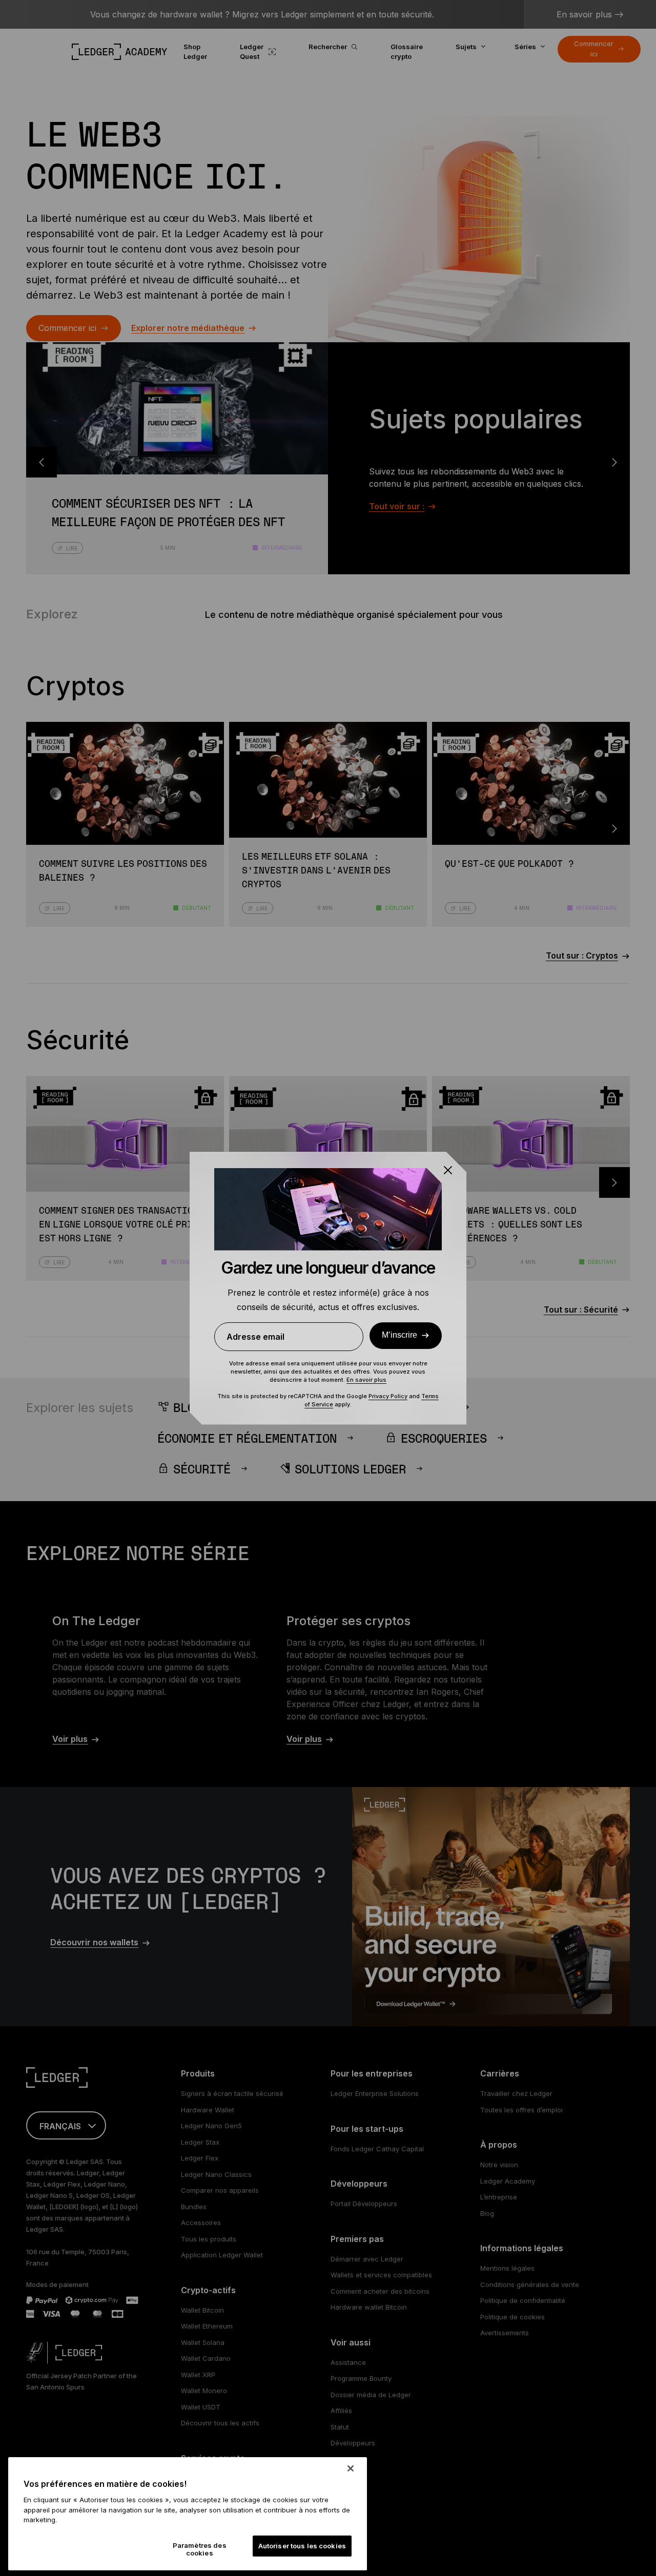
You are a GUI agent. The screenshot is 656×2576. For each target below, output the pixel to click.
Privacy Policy (388, 1396)
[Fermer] (351, 2468)
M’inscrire (399, 1335)
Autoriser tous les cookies (302, 2546)
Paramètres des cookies (200, 2549)
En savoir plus (366, 1380)
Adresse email (255, 1337)
